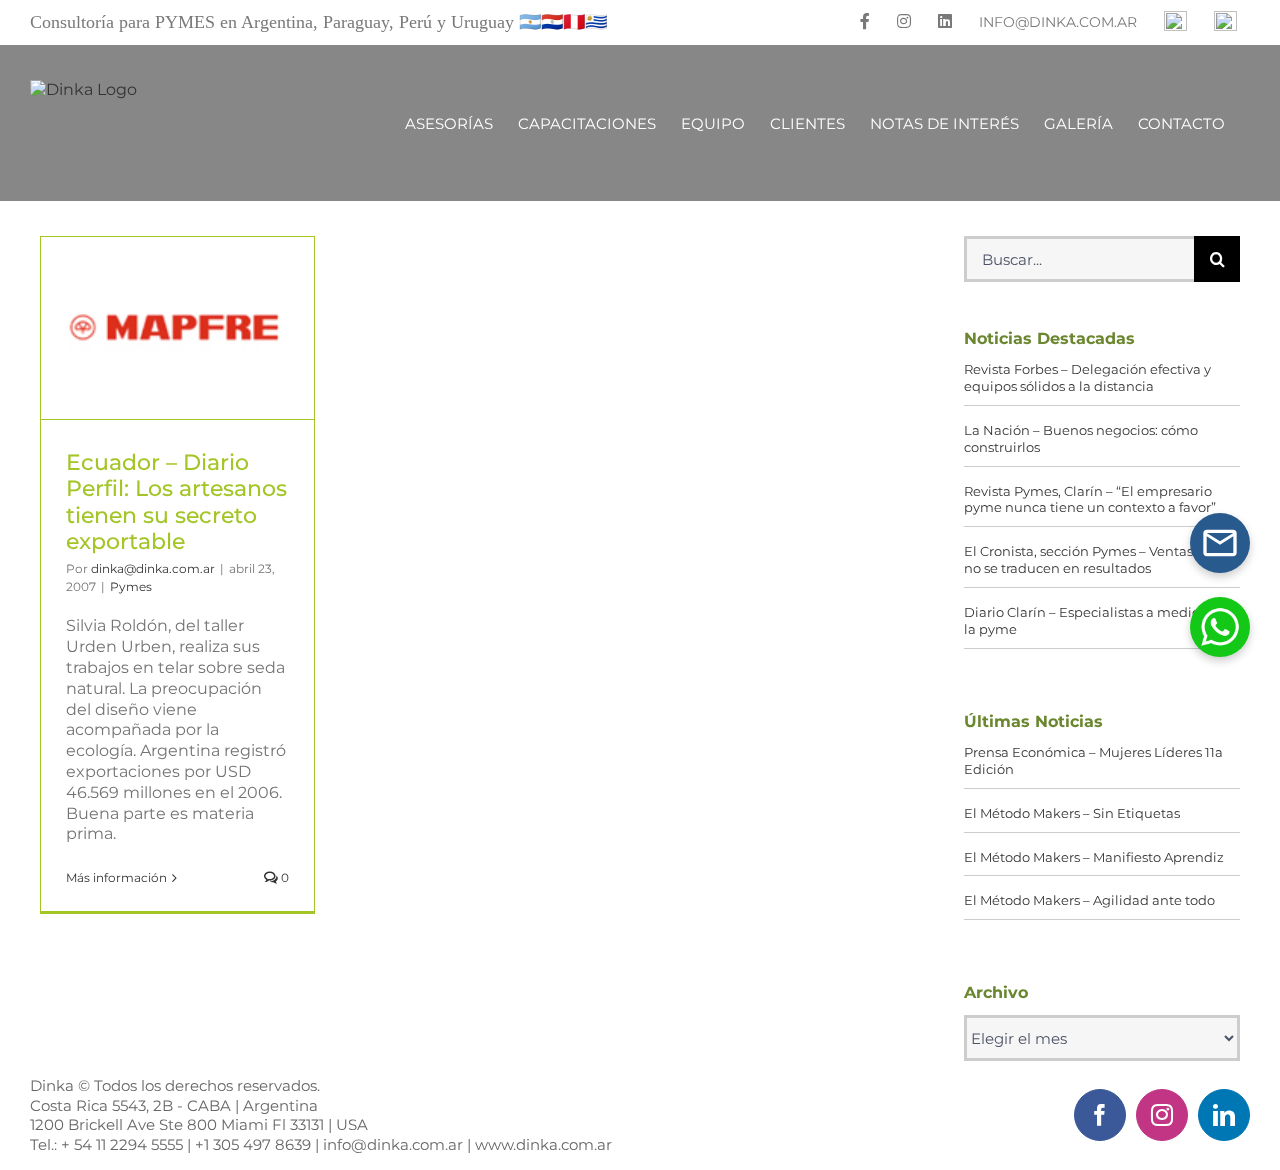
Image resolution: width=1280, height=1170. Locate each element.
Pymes (131, 586)
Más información (116, 877)
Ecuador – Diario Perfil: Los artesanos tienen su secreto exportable (177, 328)
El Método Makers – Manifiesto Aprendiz (1094, 857)
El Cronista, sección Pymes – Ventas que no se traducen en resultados (1093, 559)
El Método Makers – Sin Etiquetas (1072, 813)
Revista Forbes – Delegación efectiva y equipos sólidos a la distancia (1087, 377)
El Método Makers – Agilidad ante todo (1089, 900)
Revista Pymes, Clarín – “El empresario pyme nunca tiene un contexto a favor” (1090, 499)
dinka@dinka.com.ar (153, 568)
